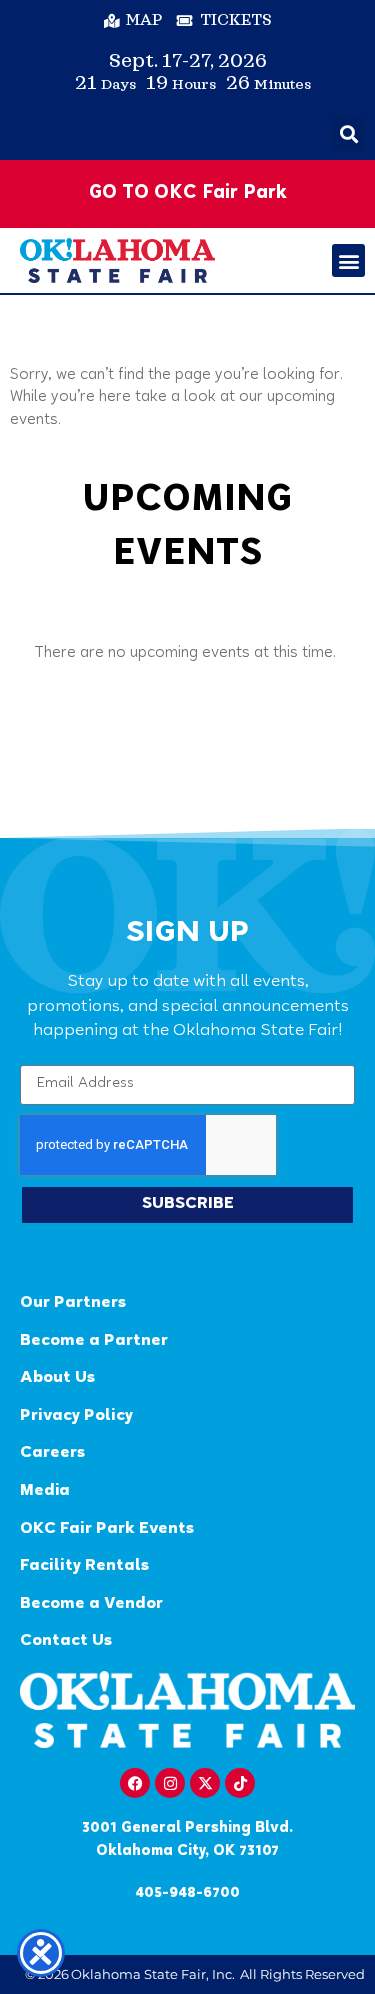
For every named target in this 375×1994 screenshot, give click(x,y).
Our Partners (73, 1303)
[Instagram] (170, 1783)
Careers (52, 1453)
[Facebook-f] (135, 1783)
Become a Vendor (91, 1604)
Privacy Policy (76, 1416)
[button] (348, 133)
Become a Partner (94, 1341)
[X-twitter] (205, 1783)
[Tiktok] (240, 1783)
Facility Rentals (84, 1566)
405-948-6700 (187, 1893)
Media (45, 1491)
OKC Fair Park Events (107, 1529)
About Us (57, 1378)
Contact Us (66, 1641)
